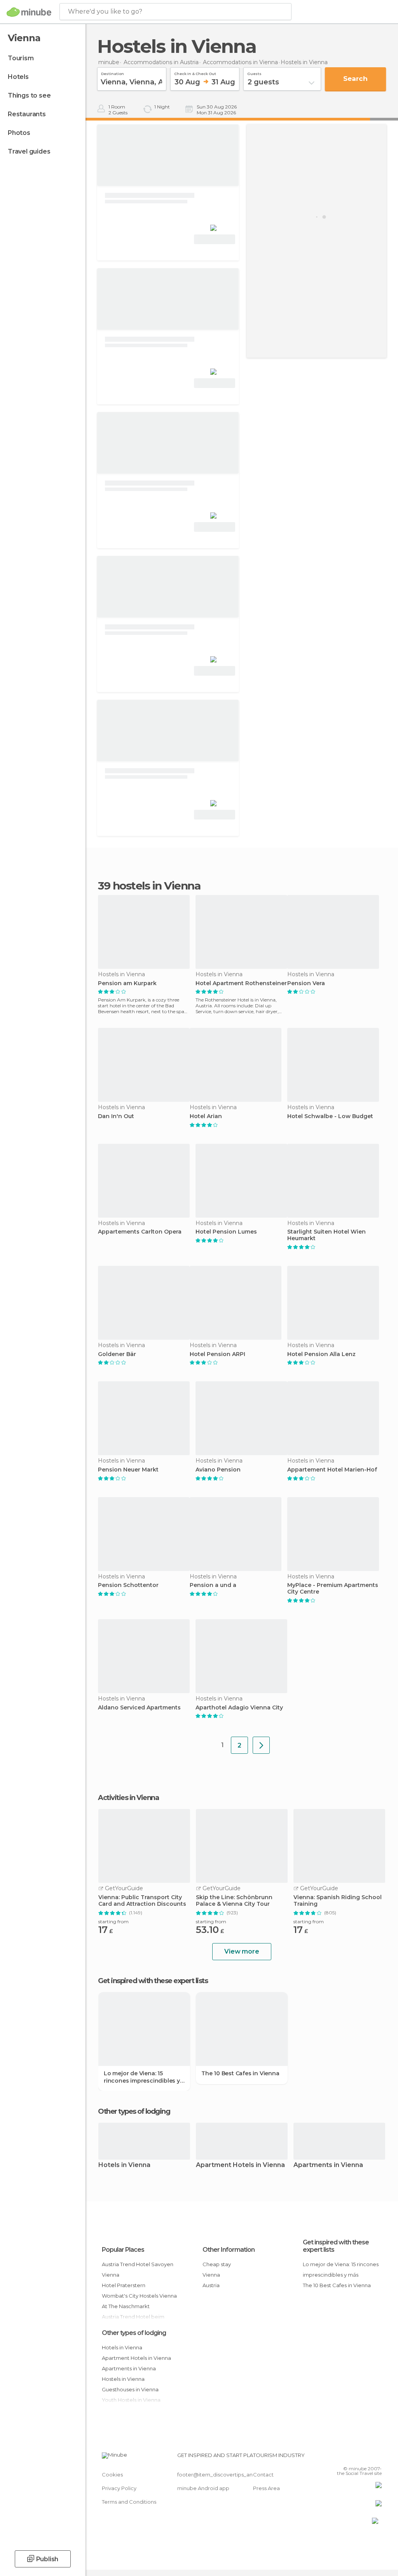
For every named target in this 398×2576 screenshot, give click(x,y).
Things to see (29, 95)
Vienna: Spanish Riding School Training (338, 1901)
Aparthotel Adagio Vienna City (239, 1708)
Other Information (229, 2250)
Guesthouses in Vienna (130, 2389)
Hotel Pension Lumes (226, 1232)
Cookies (112, 2475)
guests (254, 73)
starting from (113, 1922)
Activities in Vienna (128, 1798)
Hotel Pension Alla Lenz (321, 1354)
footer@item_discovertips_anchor (221, 2475)
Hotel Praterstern (124, 2285)
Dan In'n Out (116, 1116)
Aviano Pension (218, 1470)
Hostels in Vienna (123, 2379)
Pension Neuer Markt (128, 1470)
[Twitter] (356, 2457)
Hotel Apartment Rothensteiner (241, 983)
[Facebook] (346, 2457)
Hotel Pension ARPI (217, 1354)
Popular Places (123, 2250)
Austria (211, 2285)
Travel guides (29, 151)
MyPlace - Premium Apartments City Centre (333, 1589)
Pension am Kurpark (127, 983)
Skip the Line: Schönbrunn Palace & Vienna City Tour (234, 1901)
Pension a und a (213, 1585)
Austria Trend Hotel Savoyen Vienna (138, 2269)
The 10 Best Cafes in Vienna (240, 2073)
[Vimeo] (367, 2457)
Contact (263, 2475)
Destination (113, 73)
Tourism (21, 58)
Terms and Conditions (129, 2502)
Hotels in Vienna (124, 2165)
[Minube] (29, 12)
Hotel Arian (206, 1116)
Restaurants (27, 114)
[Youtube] (377, 2457)
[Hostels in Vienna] (261, 1745)
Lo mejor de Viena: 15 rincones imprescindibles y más (142, 2077)
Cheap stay (217, 2264)
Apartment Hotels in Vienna (240, 2165)
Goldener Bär (117, 1354)
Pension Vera (306, 983)
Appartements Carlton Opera (140, 1232)
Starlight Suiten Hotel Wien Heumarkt (326, 1235)
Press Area (266, 2488)
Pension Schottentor (128, 1585)
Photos (19, 133)
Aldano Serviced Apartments (139, 1708)
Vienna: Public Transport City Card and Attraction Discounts (142, 1901)
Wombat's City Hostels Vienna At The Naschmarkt (139, 2301)
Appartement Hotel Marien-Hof (332, 1470)
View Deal (215, 239)
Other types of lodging (134, 2333)
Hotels (18, 77)
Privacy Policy (119, 2488)
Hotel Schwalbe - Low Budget (330, 1116)
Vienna (211, 2275)
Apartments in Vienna (328, 2165)
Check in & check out (195, 73)
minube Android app (203, 2488)
